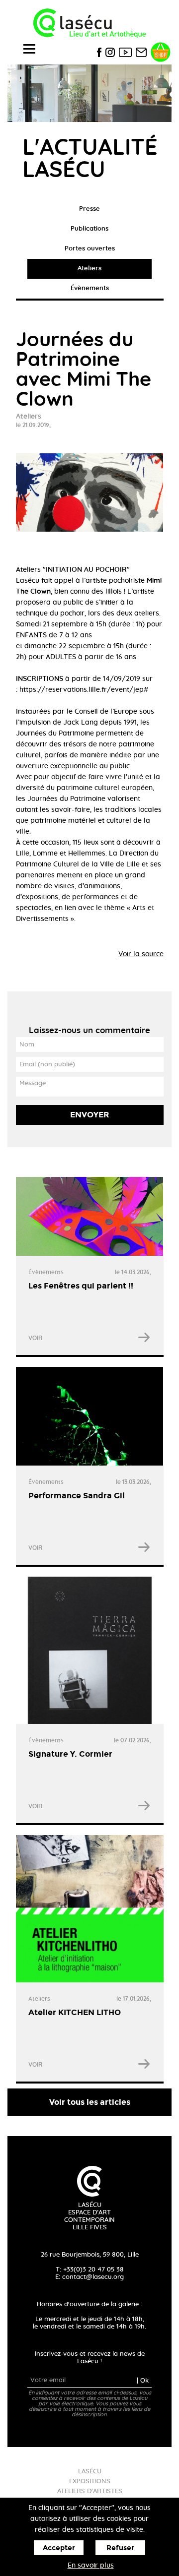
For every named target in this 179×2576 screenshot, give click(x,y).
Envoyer (90, 1115)
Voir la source (141, 954)
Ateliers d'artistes (90, 2491)
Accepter (59, 2548)
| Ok (143, 2380)
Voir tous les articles (90, 2102)
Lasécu (90, 2472)
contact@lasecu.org (93, 2277)
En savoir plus (91, 2566)
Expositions (90, 2482)
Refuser (120, 2548)
